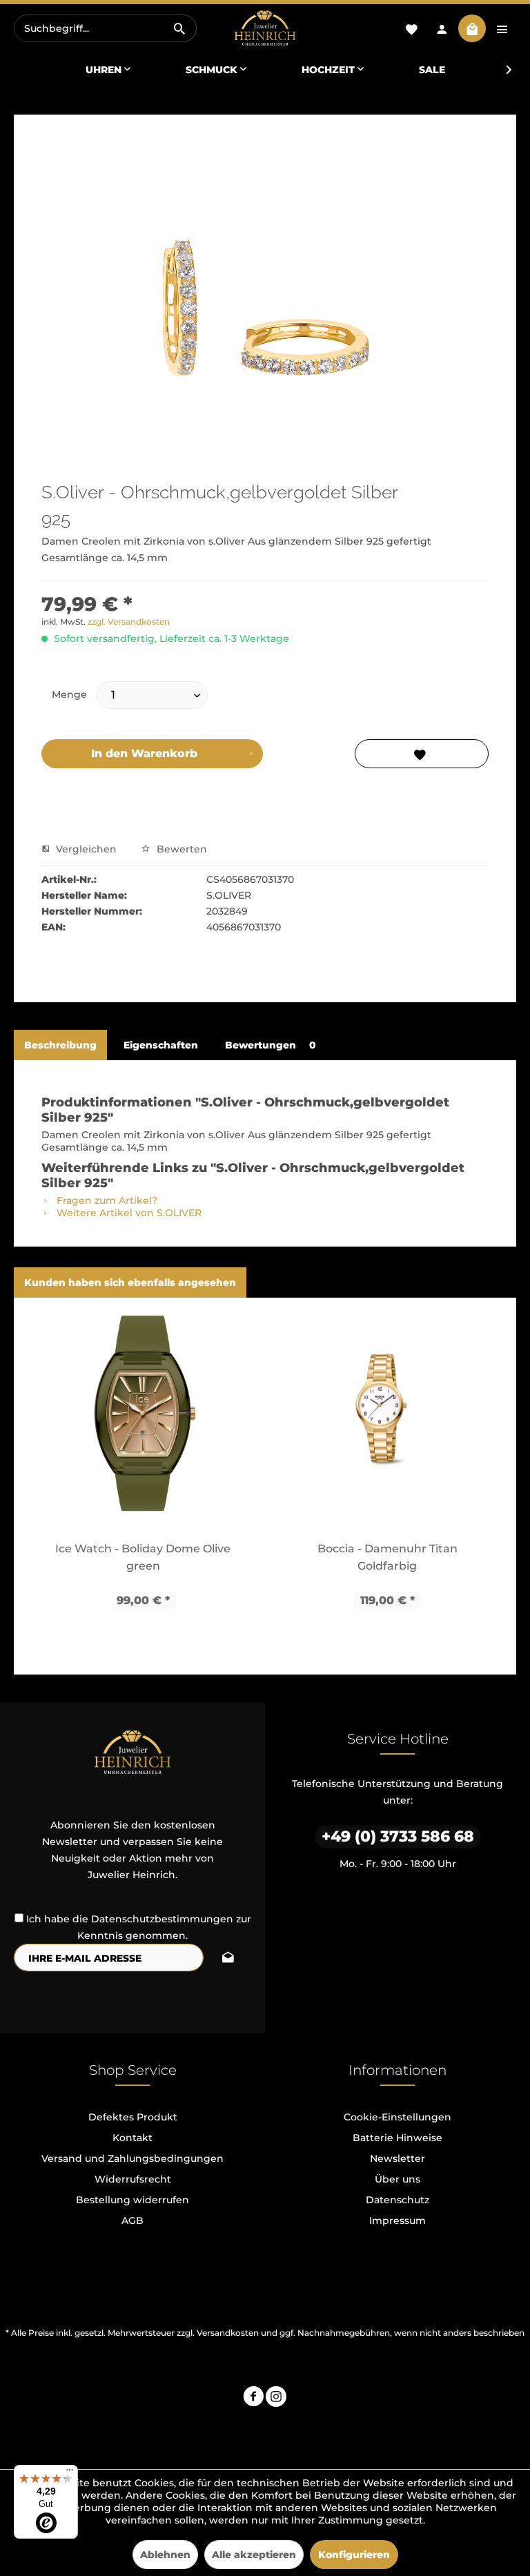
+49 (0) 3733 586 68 (398, 1836)
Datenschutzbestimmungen (162, 1919)
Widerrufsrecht (133, 2179)
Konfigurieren (354, 2555)
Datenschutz (397, 2200)
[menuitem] (105, 28)
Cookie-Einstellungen (397, 2117)
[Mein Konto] (442, 28)
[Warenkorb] (472, 28)
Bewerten (180, 849)
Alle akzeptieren (254, 2555)
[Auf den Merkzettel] (422, 754)
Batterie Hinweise (397, 2138)
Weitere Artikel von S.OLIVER (128, 1213)
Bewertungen (271, 1045)
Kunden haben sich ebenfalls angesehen (130, 1282)
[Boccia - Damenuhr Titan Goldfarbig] (387, 1419)
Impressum (397, 2221)
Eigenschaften (161, 1045)
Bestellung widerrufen (132, 2200)
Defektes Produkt (133, 2117)
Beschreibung (60, 1045)
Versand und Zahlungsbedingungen (132, 2158)
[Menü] (70, 2473)
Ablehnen (165, 2555)
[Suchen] (179, 28)
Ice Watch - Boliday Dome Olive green (143, 1557)
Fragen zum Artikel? (106, 1200)
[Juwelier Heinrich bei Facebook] (253, 2398)
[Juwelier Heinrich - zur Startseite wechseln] (265, 29)
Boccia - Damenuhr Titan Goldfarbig (387, 1557)
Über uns (397, 2179)
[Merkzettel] (411, 28)
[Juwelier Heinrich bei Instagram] (276, 2398)
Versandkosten (228, 2333)
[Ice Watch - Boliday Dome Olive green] (143, 1419)
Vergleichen (85, 849)
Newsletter (397, 2158)
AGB (132, 2221)
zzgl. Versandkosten (129, 622)
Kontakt (132, 2138)
